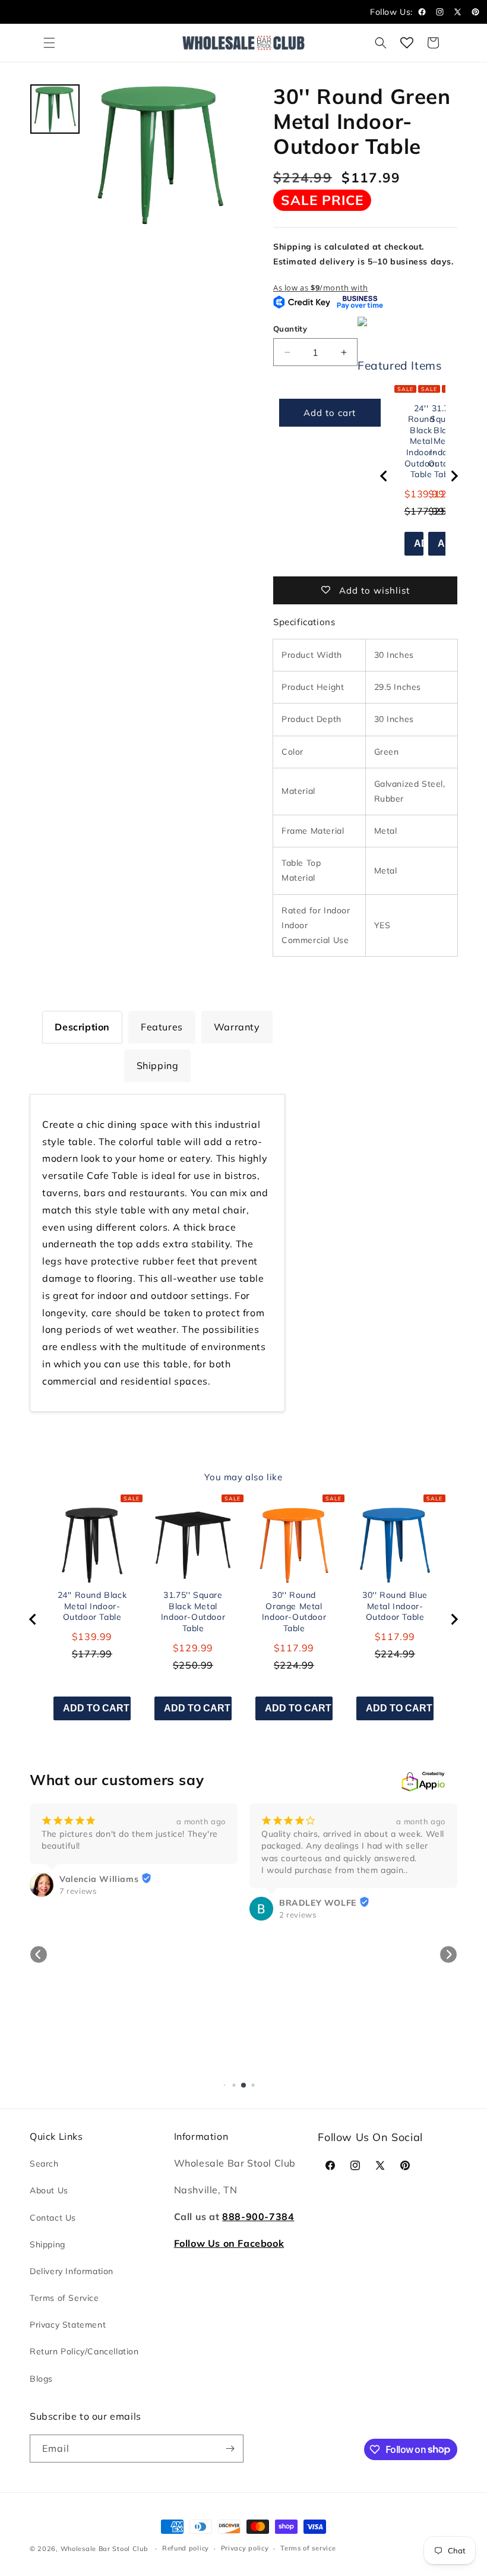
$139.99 (92, 1637)
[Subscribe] (230, 2449)
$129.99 (193, 1648)
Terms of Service (64, 2298)
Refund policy (186, 2548)
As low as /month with (321, 288)
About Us (49, 2190)
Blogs (41, 2379)
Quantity (290, 329)
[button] (49, 43)
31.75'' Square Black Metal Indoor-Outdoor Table (193, 1612)
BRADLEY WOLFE (318, 1903)
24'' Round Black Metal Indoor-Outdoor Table (92, 1606)
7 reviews (78, 1891)
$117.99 (294, 1648)
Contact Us (53, 2218)
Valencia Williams (99, 1879)
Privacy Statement (68, 2325)
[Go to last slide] (384, 476)
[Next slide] (454, 476)
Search (44, 2164)
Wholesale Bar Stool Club (105, 2549)
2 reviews (298, 1915)
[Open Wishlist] (407, 43)
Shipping (48, 2244)
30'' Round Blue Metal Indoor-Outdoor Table (395, 1606)
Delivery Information (72, 2271)
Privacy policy (245, 2548)
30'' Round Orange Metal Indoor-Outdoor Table (294, 1612)
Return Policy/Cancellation (84, 2351)
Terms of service (308, 2548)
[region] (419, 476)
